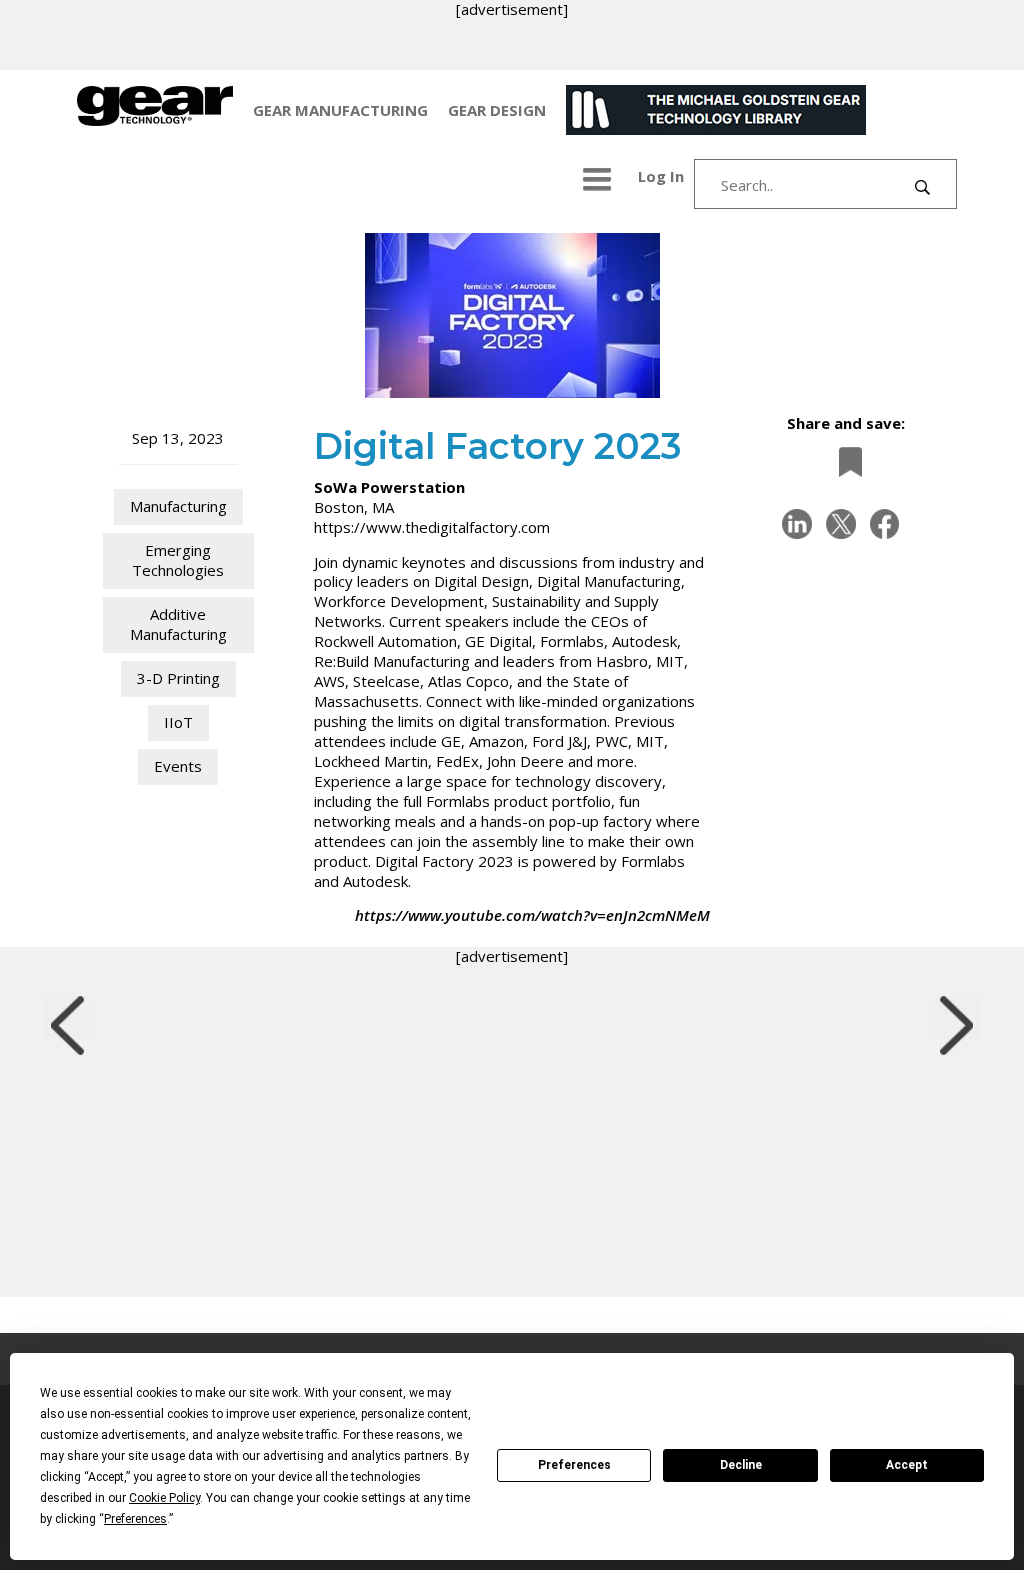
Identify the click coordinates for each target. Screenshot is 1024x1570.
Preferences (574, 1465)
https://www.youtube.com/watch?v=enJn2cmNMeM (532, 915)
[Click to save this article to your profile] (845, 461)
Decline (741, 1465)
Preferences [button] (135, 1519)
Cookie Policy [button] (164, 1498)
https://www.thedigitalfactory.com (432, 527)
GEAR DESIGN (497, 110)
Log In (661, 176)
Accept (907, 1465)
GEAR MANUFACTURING (340, 110)
